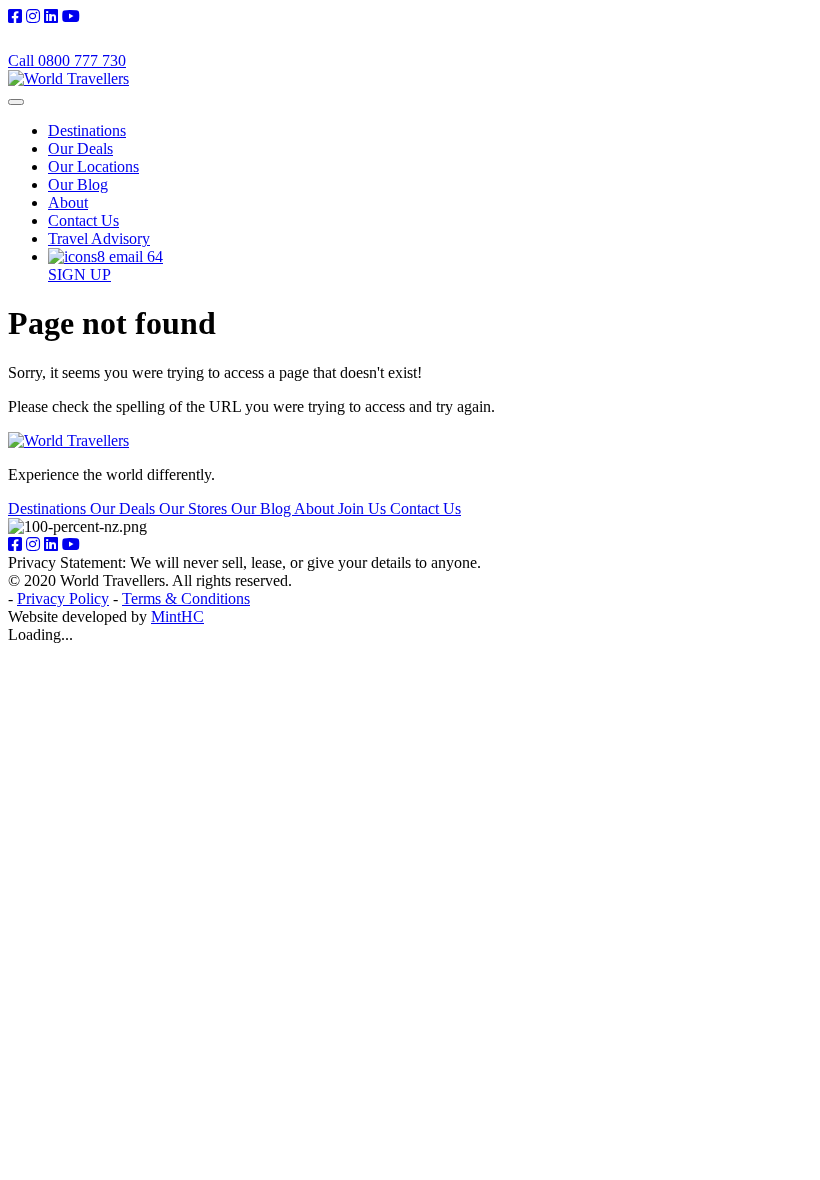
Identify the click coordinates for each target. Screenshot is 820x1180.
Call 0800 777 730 (67, 60)
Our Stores (195, 508)
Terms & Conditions (186, 598)
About (68, 202)
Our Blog (78, 184)
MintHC (177, 616)
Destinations (87, 130)
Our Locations (93, 166)
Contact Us (83, 220)
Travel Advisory (99, 238)
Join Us (364, 508)
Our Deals (80, 148)
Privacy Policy (63, 598)
